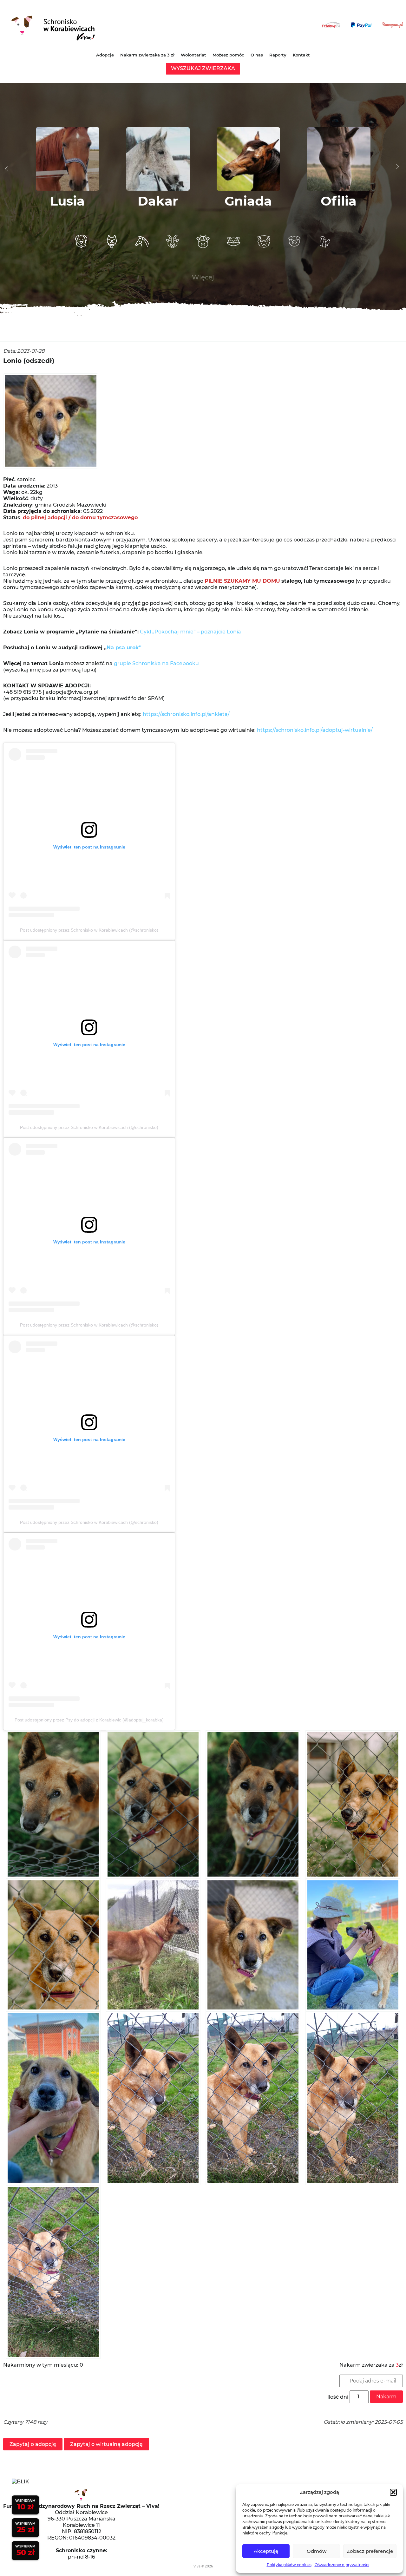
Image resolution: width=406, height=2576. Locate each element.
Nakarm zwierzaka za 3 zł (147, 55)
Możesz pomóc (228, 55)
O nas (257, 55)
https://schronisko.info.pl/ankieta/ (186, 714)
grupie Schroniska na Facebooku (156, 663)
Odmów (317, 2551)
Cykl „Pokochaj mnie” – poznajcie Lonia (190, 632)
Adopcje (105, 55)
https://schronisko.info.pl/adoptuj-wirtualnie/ (315, 730)
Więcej (203, 277)
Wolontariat (193, 55)
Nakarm (386, 2397)
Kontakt (301, 55)
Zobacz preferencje (370, 2551)
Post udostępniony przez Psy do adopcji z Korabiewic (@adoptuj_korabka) (89, 1720)
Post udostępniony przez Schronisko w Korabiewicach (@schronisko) (89, 930)
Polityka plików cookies (289, 2565)
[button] (393, 2492)
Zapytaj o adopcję (33, 2444)
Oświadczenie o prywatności (342, 2565)
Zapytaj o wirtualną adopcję (106, 2444)
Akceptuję (266, 2551)
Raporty (278, 55)
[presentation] (6, 169)
